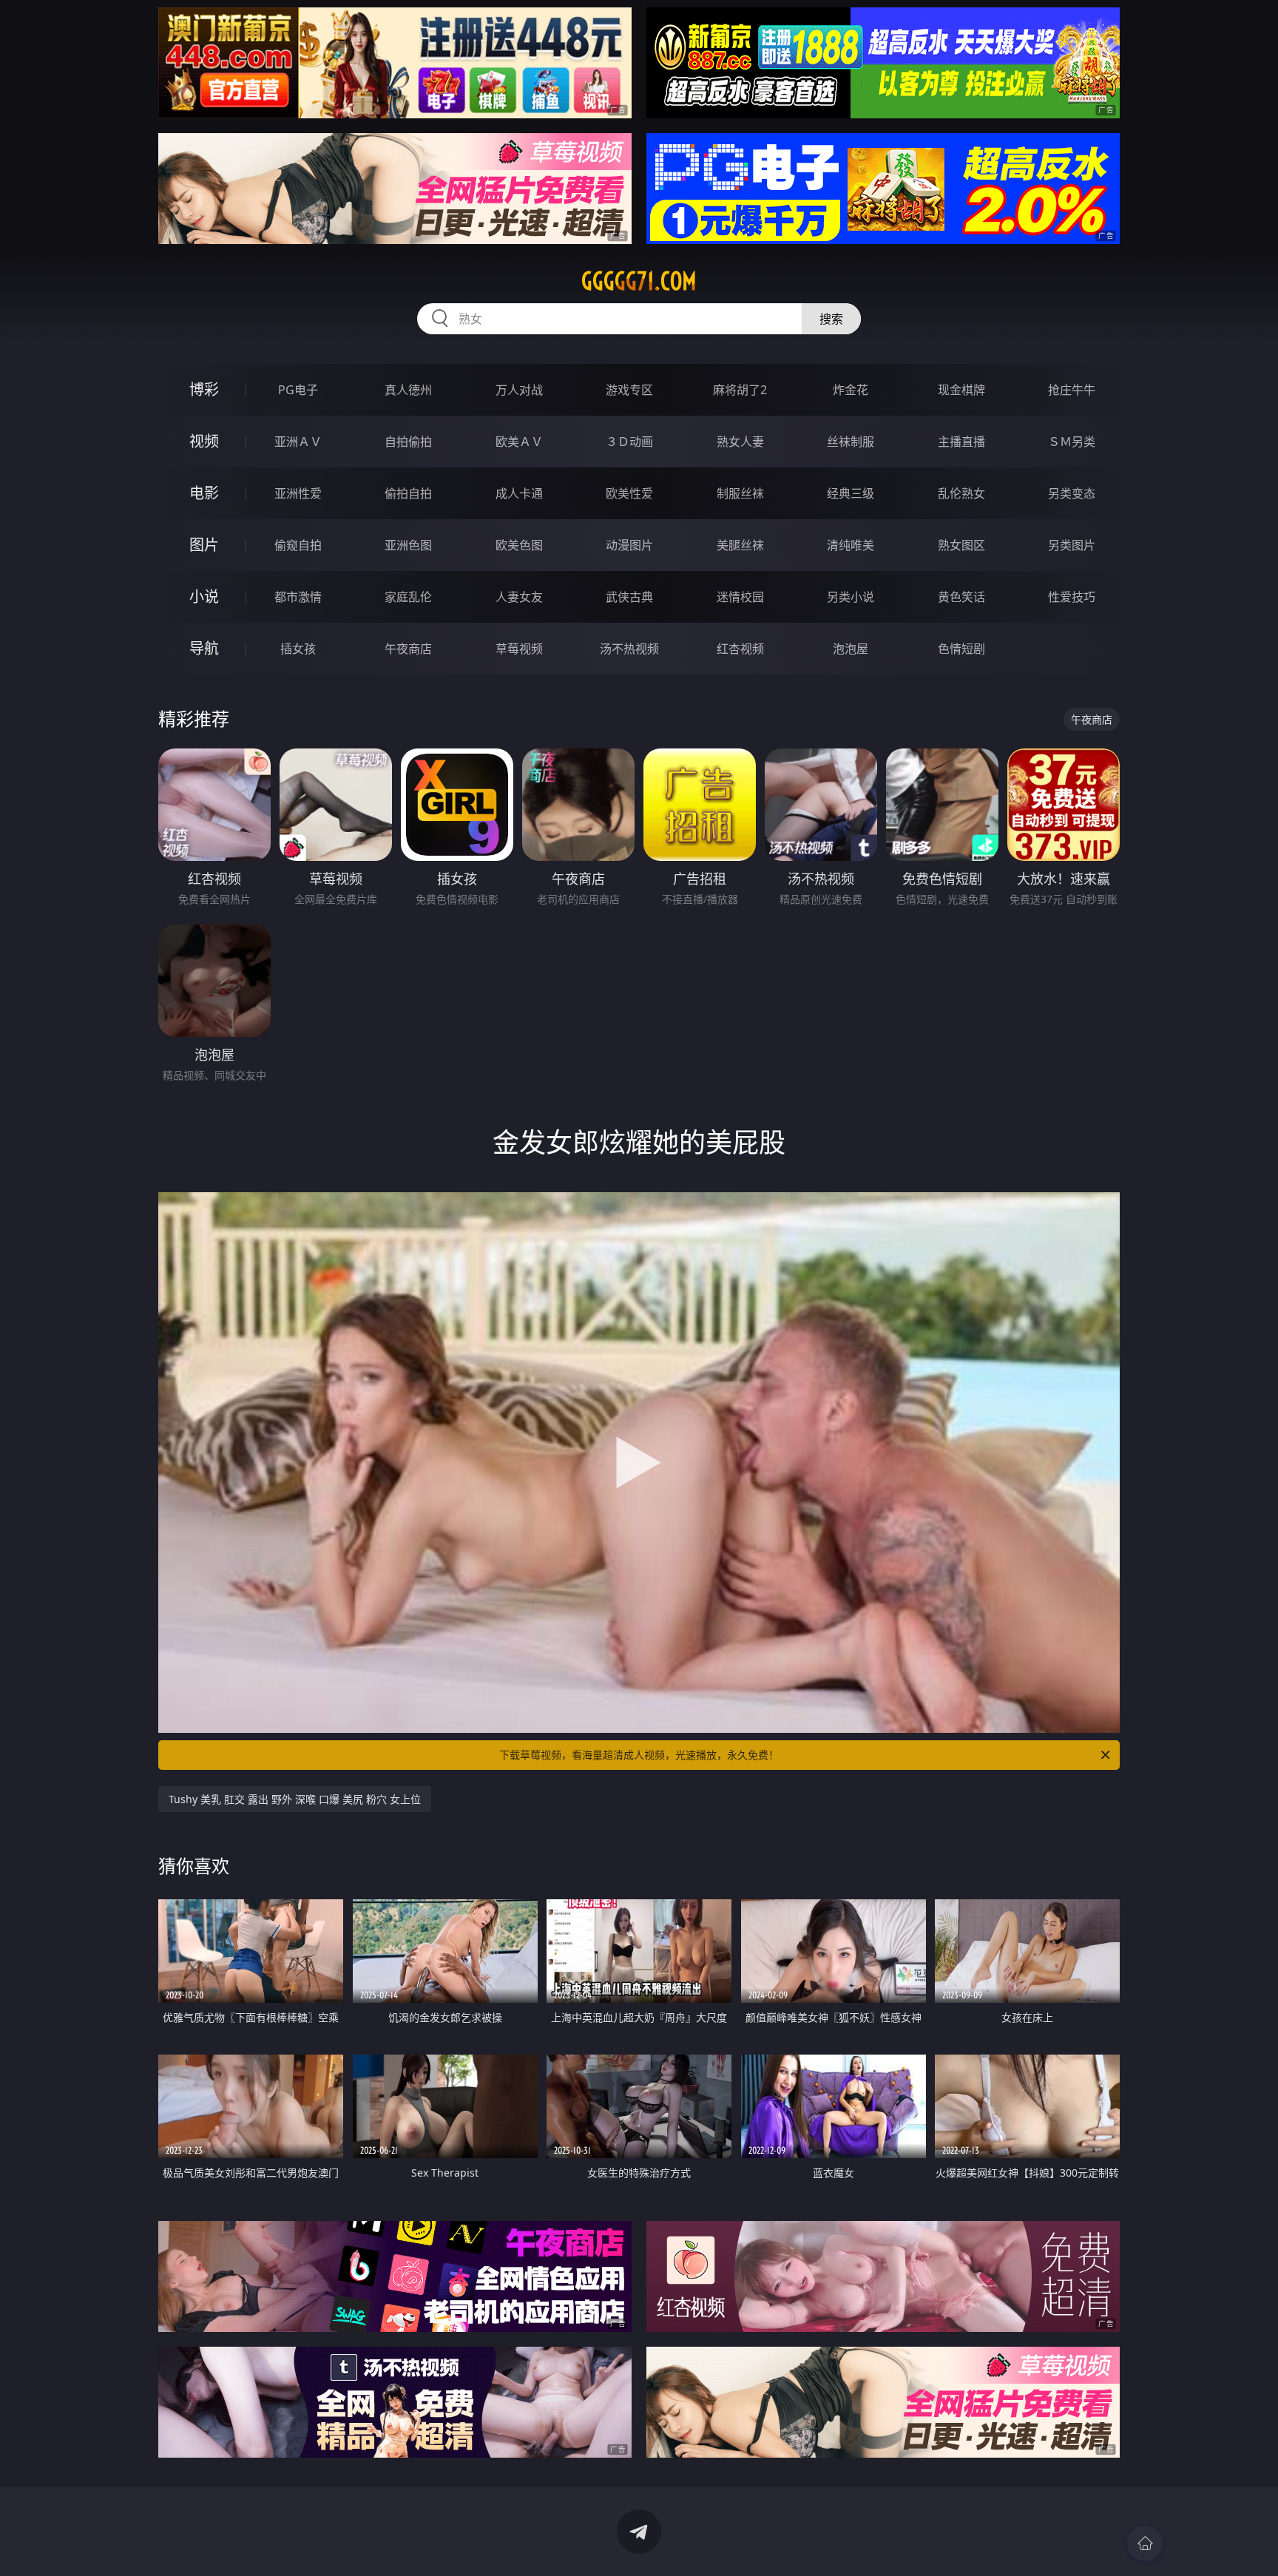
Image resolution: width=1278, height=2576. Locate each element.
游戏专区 (629, 390)
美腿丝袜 (740, 545)
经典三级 (851, 493)
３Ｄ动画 (629, 442)
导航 (204, 648)
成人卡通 (519, 493)
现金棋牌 (961, 390)
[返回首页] (1145, 2543)
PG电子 (298, 390)
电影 (204, 493)
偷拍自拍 (408, 493)
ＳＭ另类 (1072, 442)
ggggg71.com (639, 281)
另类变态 (1072, 493)
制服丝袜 (740, 493)
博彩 (204, 389)
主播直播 (961, 442)
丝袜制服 (851, 442)
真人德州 (408, 390)
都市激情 (298, 597)
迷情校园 (740, 597)
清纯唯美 (851, 545)
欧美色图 (519, 545)
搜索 (831, 319)
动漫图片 (629, 545)
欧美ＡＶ (519, 442)
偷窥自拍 (298, 545)
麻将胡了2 (740, 390)
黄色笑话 (961, 597)
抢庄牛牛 (1072, 390)
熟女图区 (961, 545)
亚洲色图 (408, 545)
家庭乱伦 (408, 597)
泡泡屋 (851, 649)
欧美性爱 (629, 493)
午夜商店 (408, 649)
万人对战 (519, 390)
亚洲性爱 (298, 493)
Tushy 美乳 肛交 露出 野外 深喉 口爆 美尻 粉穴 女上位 (295, 1799)
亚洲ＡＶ (298, 442)
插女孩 (298, 649)
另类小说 (851, 597)
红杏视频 (740, 649)
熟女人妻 (740, 442)
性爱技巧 (1072, 597)
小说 (204, 596)
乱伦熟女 (961, 493)
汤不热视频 (629, 649)
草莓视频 (519, 649)
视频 (204, 441)
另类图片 (1072, 545)
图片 (204, 545)
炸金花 (851, 390)
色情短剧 (961, 649)
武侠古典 (629, 597)
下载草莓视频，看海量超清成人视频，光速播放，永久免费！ (639, 1755)
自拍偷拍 (408, 442)
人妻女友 (519, 597)
